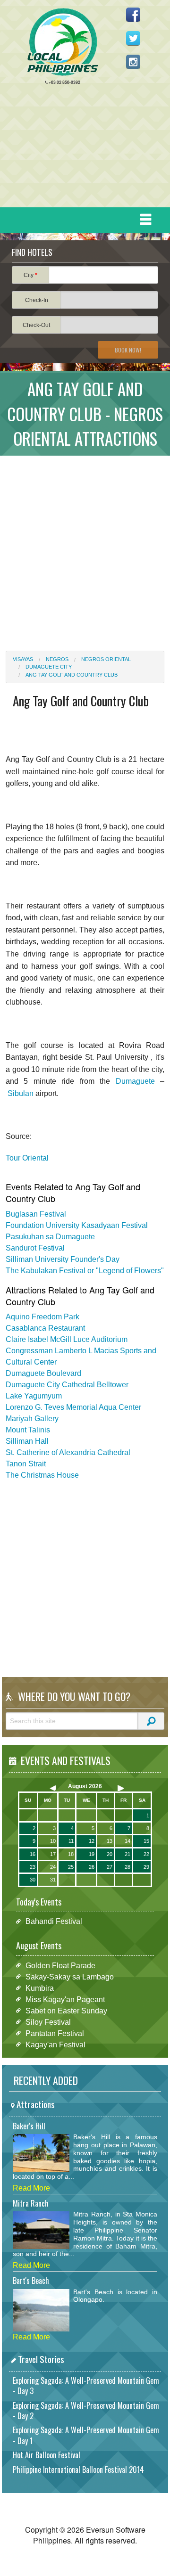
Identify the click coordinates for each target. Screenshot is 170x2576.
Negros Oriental (106, 659)
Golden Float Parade (60, 1965)
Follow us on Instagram (133, 62)
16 (33, 1854)
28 (127, 1867)
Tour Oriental (27, 1158)
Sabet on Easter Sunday (66, 2010)
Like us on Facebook (133, 15)
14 (127, 1841)
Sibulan (21, 1093)
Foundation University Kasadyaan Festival (77, 1225)
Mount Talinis (28, 1430)
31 (53, 1880)
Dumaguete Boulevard (43, 1373)
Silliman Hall (27, 1441)
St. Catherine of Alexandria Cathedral (68, 1452)
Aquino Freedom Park (42, 1317)
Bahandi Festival (54, 1921)
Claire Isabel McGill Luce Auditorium (67, 1339)
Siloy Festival (48, 2022)
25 (71, 1867)
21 (127, 1854)
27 (110, 1867)
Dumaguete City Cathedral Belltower (67, 1385)
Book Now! (128, 350)
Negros (57, 659)
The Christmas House (42, 1475)
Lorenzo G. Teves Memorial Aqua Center (73, 1407)
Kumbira (40, 1988)
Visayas (23, 659)
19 (92, 1854)
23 (33, 1867)
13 (110, 1841)
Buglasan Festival (36, 1214)
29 (146, 1867)
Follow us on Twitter (133, 38)
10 (53, 1841)
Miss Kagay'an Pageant (65, 1999)
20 (110, 1854)
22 (146, 1854)
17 (53, 1854)
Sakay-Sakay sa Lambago (70, 1976)
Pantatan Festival (55, 2033)
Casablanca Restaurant (45, 1328)
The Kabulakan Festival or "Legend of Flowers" (85, 1271)
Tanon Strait (26, 1464)
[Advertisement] (81, 148)
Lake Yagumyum (34, 1396)
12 (92, 1841)
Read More (31, 2188)
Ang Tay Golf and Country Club (72, 675)
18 (71, 1854)
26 (92, 1867)
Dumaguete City (49, 667)
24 (53, 1867)
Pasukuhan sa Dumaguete (50, 1237)
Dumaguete (135, 1081)
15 (146, 1841)
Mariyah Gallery (32, 1419)
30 (33, 1880)
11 (71, 1841)
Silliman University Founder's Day (63, 1259)
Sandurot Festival (35, 1248)
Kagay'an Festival (55, 2044)
